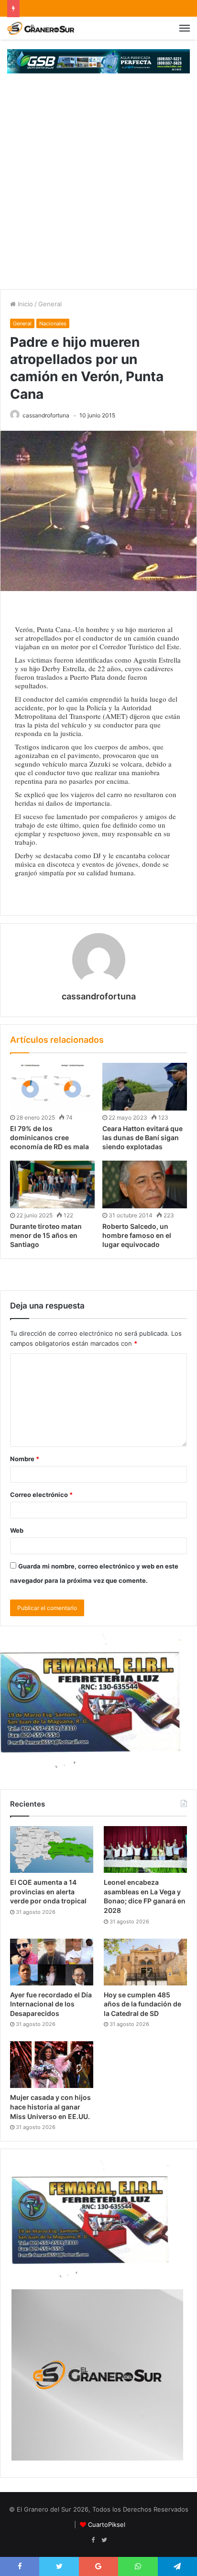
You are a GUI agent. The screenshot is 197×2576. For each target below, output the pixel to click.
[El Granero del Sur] (41, 28)
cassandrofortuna (46, 415)
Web (17, 1530)
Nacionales (53, 323)
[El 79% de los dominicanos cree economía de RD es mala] (52, 1087)
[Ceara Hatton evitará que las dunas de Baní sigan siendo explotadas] (145, 1087)
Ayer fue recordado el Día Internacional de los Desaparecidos (51, 2004)
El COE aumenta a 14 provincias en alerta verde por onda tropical (48, 1891)
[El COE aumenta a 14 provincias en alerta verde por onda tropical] (52, 1849)
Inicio (24, 304)
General (50, 304)
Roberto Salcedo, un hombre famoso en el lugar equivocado (137, 1235)
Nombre (25, 1459)
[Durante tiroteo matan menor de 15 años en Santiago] (52, 1184)
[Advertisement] (98, 186)
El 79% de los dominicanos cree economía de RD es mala (49, 1137)
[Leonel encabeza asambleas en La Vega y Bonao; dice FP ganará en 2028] (145, 1849)
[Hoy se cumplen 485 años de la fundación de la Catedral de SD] (145, 1962)
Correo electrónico (41, 1495)
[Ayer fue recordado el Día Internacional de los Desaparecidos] (52, 1962)
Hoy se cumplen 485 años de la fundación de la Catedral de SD (142, 2004)
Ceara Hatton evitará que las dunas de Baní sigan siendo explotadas (142, 1137)
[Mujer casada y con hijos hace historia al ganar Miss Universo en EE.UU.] (52, 2065)
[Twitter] (104, 2540)
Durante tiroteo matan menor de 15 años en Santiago (46, 1235)
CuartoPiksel (107, 2524)
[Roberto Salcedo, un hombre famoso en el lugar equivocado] (145, 1184)
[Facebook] (93, 2540)
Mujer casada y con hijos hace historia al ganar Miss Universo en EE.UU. (50, 2107)
